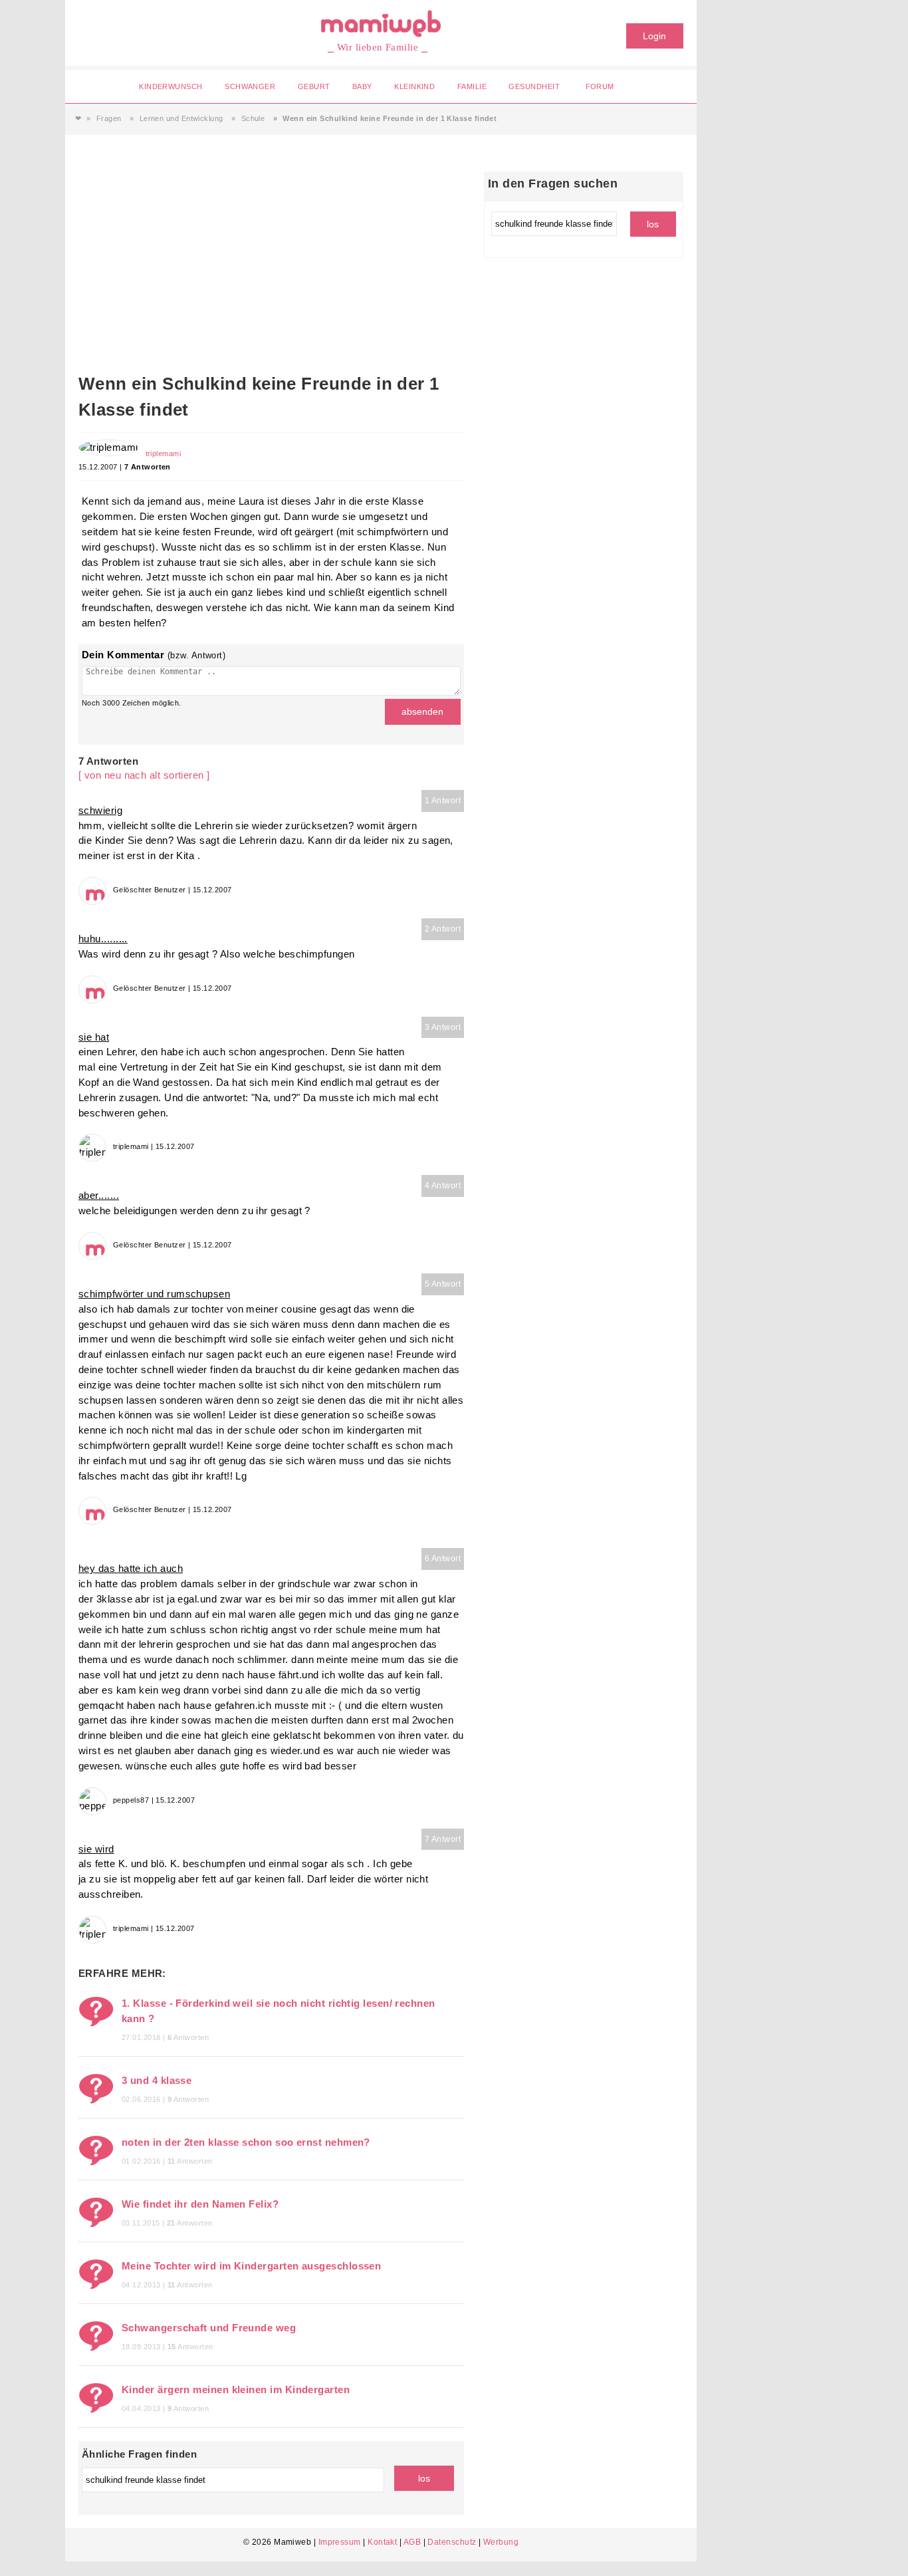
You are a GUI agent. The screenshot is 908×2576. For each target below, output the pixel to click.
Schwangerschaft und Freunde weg (209, 2328)
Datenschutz (452, 2542)
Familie (472, 86)
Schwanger (250, 86)
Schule (253, 118)
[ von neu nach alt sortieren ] (144, 775)
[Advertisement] (271, 271)
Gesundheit (534, 86)
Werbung (501, 2542)
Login (654, 36)
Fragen (109, 118)
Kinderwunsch (170, 86)
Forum (600, 86)
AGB (412, 2542)
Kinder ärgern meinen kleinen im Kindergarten (236, 2389)
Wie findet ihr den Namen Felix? (200, 2204)
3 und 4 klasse (157, 2080)
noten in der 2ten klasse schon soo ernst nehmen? (246, 2142)
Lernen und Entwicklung (181, 118)
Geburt (314, 86)
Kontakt (382, 2542)
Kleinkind (414, 86)
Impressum (340, 2542)
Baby (362, 86)
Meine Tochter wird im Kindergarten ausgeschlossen (251, 2266)
